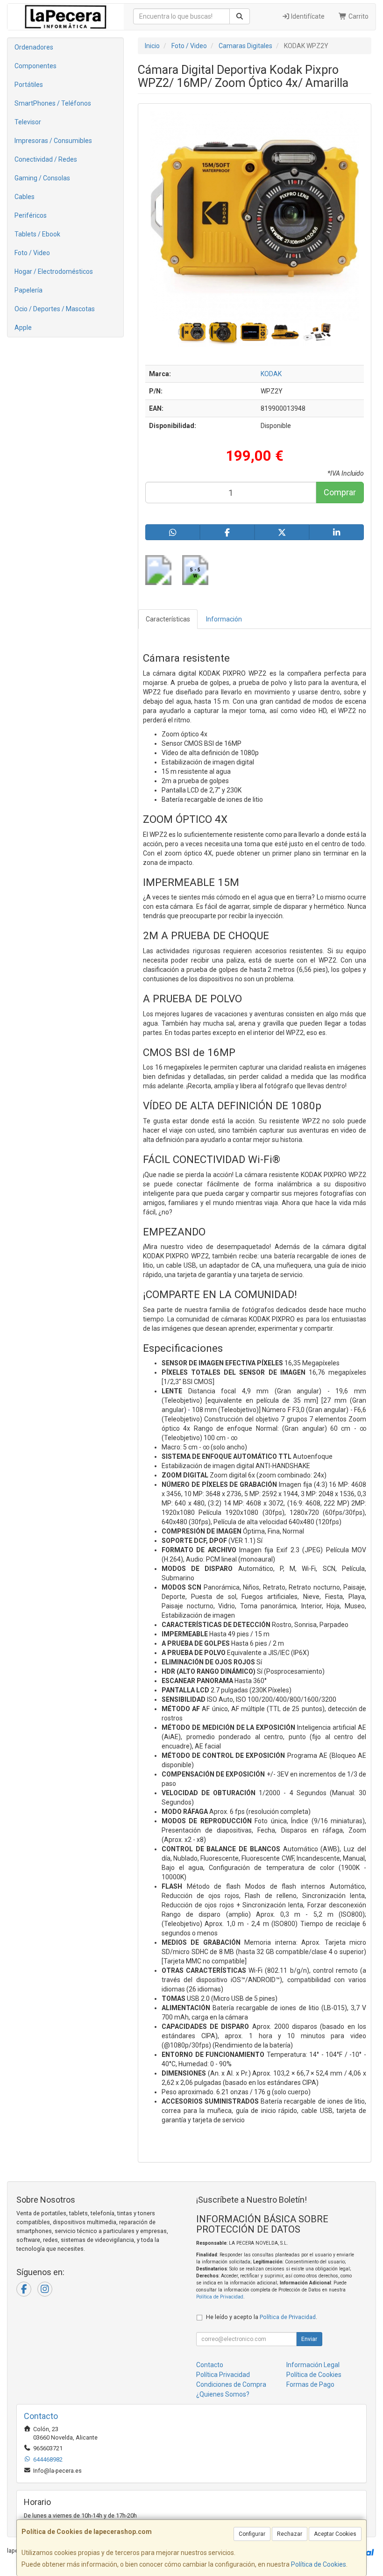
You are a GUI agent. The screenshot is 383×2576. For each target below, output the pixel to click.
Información (224, 619)
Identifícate (307, 16)
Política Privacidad (223, 2375)
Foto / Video (32, 253)
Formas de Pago (310, 2384)
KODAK (271, 374)
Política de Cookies (319, 2564)
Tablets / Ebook (37, 234)
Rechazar (290, 2534)
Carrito (358, 16)
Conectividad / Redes (46, 159)
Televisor (28, 122)
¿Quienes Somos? (223, 2394)
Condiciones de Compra (231, 2384)
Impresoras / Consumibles (53, 141)
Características (168, 619)
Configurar (252, 2534)
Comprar (340, 492)
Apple (23, 328)
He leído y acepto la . (262, 2317)
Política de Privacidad (220, 2297)
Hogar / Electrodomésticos (54, 271)
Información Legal (313, 2365)
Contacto (210, 2365)
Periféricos (31, 215)
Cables (25, 197)
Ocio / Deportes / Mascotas (55, 309)
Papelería (28, 290)
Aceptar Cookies (335, 2534)
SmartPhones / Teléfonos (53, 103)
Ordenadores (34, 47)
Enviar (309, 2339)
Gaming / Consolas (42, 178)
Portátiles (29, 85)
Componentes (35, 66)
